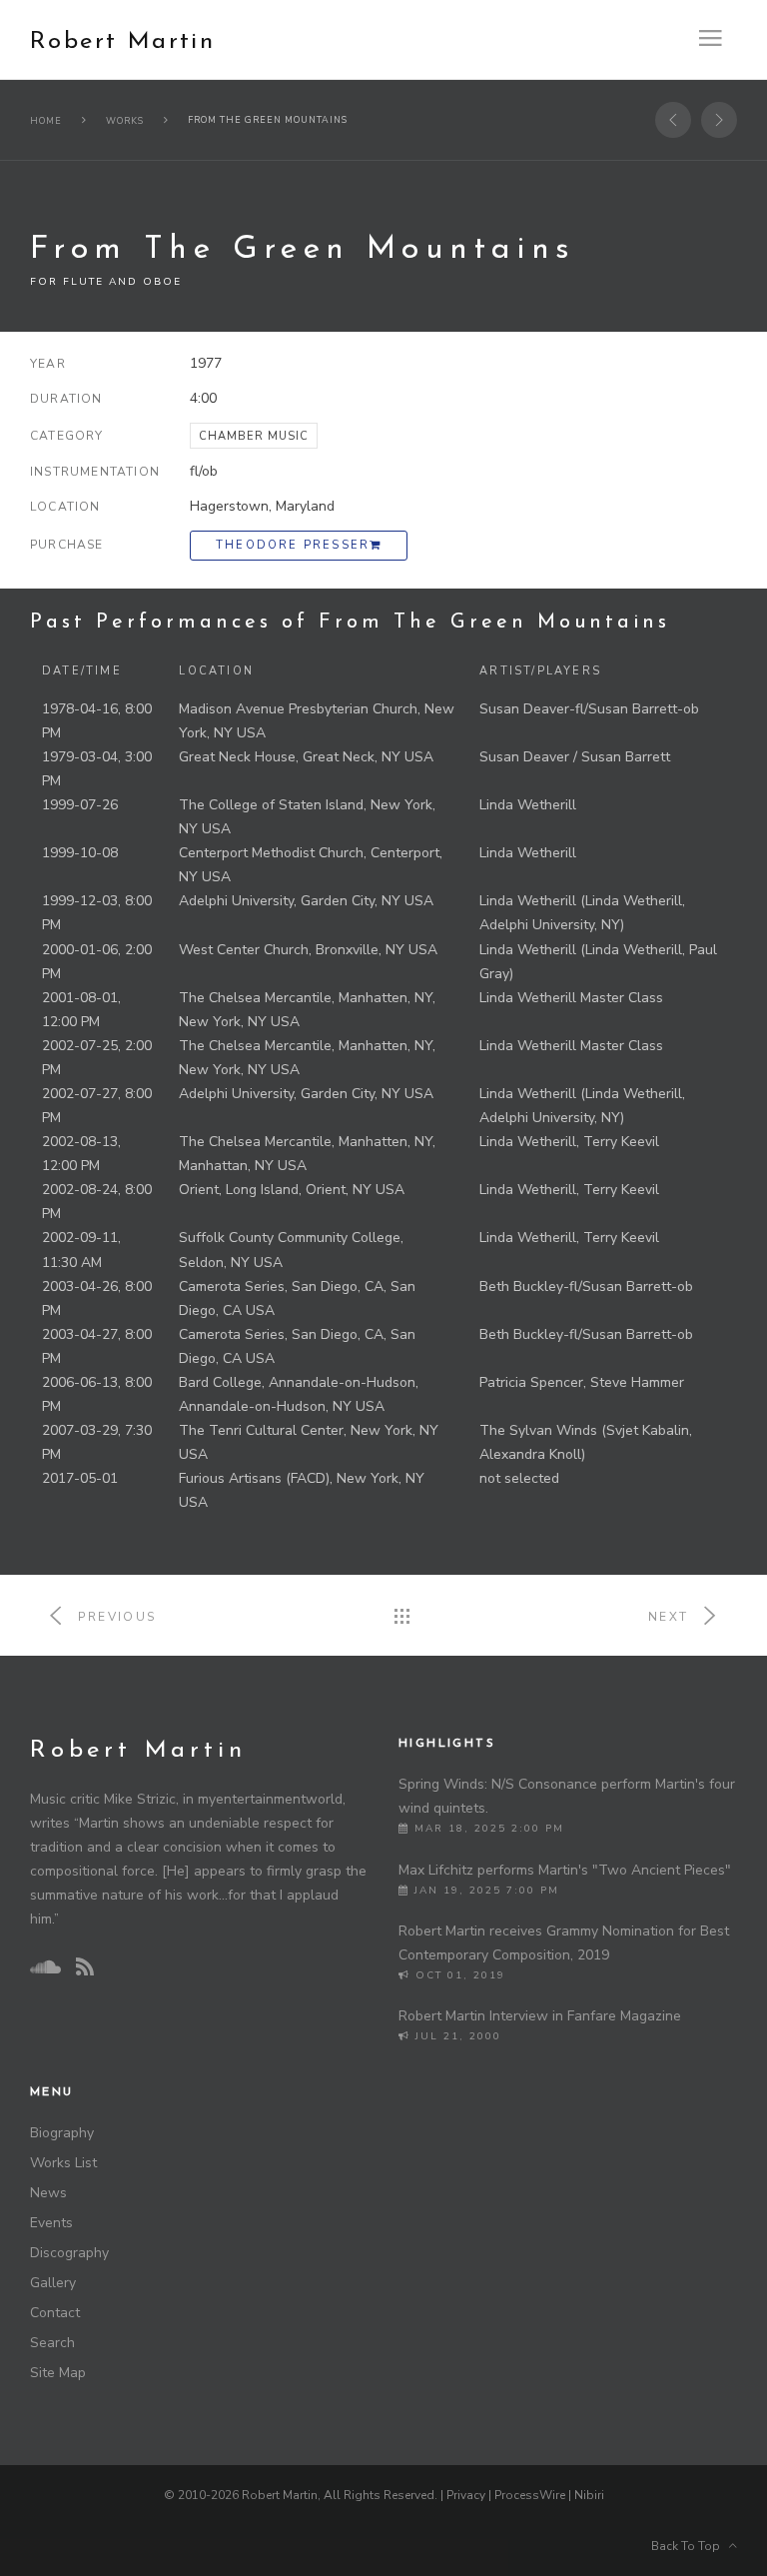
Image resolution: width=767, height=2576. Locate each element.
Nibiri (589, 2495)
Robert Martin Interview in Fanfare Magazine (540, 2016)
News (48, 2193)
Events (51, 2223)
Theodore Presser (293, 545)
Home (46, 121)
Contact (55, 2313)
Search (52, 2343)
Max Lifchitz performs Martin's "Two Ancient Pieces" (565, 1870)
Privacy (466, 2495)
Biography (62, 2133)
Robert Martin (122, 42)
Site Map (58, 2373)
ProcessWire (530, 2495)
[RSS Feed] (85, 1968)
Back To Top (690, 2546)
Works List (63, 2163)
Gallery (53, 2283)
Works (125, 121)
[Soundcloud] (45, 1967)
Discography (69, 2253)
